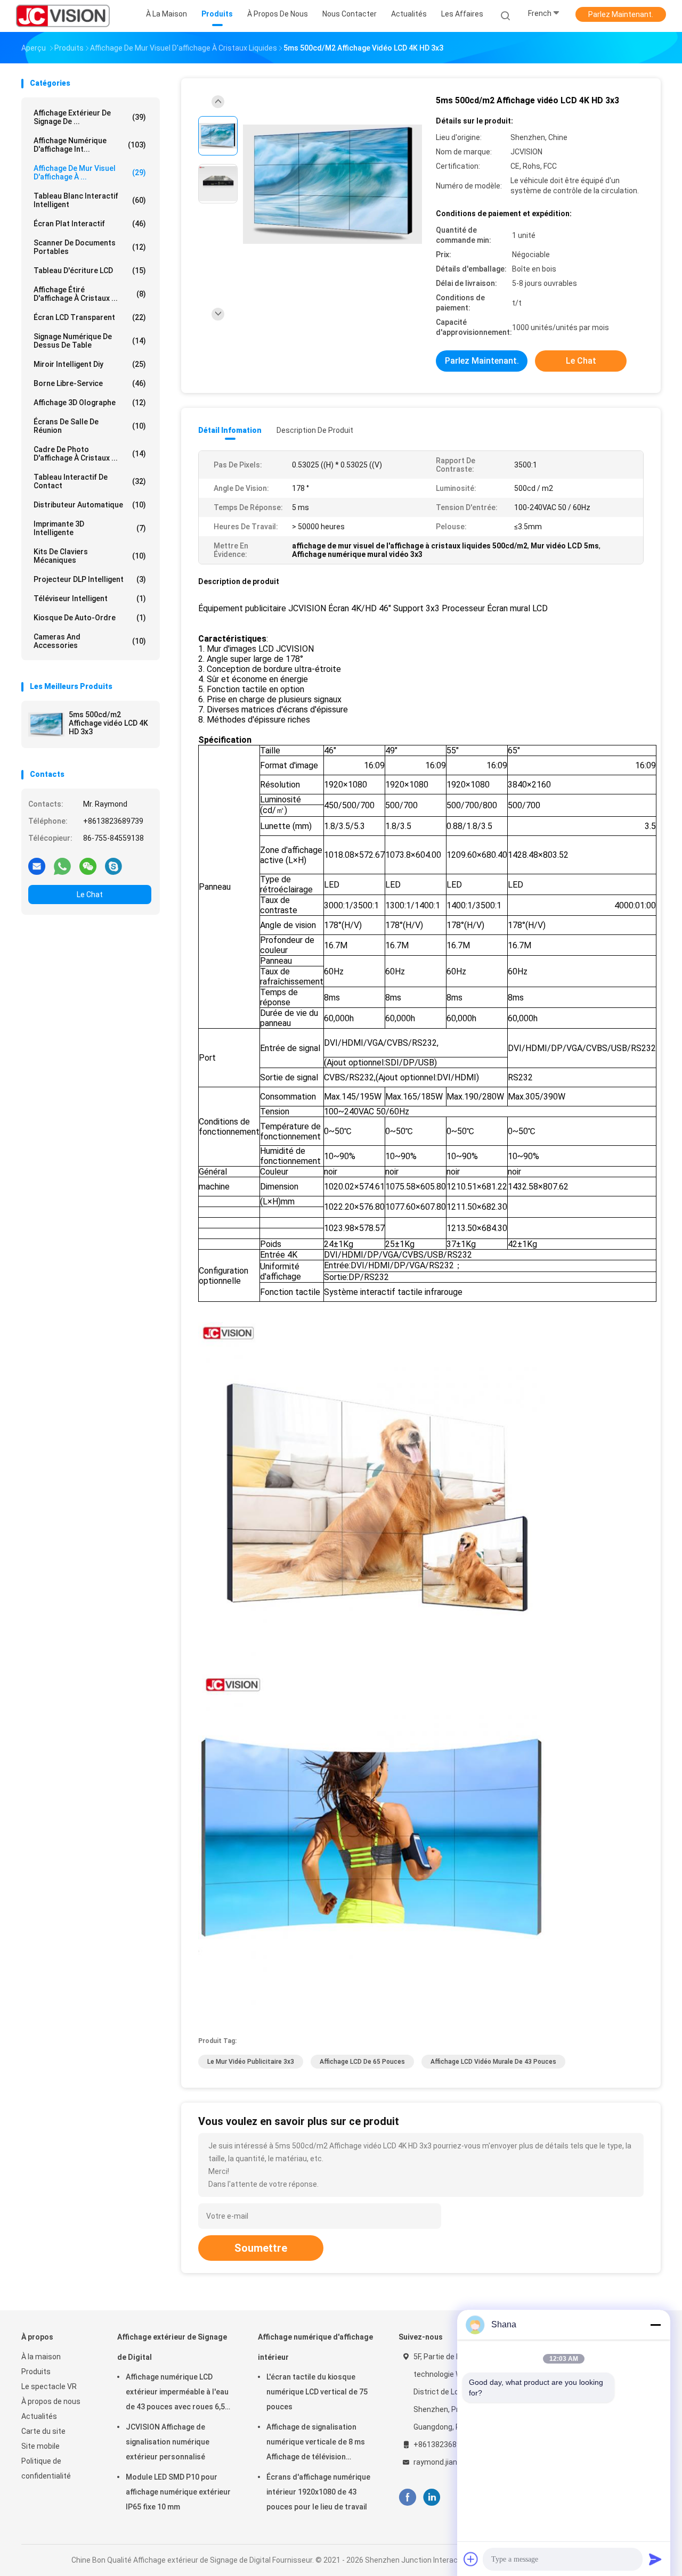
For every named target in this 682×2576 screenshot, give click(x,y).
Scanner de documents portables (90, 247)
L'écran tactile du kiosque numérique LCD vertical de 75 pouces (317, 2392)
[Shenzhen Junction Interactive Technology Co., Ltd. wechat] (88, 866)
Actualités (39, 2416)
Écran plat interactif (90, 224)
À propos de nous (51, 2401)
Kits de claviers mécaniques (90, 556)
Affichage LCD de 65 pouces (362, 2062)
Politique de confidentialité (46, 2468)
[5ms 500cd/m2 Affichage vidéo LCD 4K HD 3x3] (46, 725)
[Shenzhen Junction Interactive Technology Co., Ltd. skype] (113, 866)
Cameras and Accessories (90, 641)
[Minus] (655, 2325)
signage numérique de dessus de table (90, 341)
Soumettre (261, 2248)
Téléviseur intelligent (90, 598)
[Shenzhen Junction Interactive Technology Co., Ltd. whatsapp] (62, 866)
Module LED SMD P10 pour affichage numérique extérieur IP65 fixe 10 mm (178, 2492)
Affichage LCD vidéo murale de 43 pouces (493, 2062)
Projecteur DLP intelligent (90, 579)
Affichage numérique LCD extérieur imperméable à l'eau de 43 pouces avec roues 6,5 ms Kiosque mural (177, 2393)
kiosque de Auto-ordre (90, 618)
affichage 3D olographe (90, 403)
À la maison (41, 2357)
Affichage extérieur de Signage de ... (90, 117)
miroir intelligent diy (90, 364)
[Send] (655, 2559)
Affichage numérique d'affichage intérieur (315, 2347)
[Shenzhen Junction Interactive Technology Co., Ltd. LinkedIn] (432, 2497)
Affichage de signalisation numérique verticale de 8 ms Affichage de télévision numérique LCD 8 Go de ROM (316, 2443)
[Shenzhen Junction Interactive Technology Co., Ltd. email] (37, 866)
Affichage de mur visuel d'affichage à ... (90, 173)
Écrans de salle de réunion (90, 426)
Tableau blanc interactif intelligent (90, 200)
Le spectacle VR (49, 2386)
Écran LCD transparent (90, 317)
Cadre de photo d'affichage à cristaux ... (90, 454)
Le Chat (90, 895)
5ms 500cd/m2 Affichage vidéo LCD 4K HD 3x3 (108, 723)
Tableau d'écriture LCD (90, 270)
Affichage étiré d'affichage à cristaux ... (90, 294)
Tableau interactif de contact (90, 481)
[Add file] (471, 2559)
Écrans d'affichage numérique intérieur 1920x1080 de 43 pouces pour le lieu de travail (318, 2492)
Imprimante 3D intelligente (90, 528)
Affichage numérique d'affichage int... (90, 145)
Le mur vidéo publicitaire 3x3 (251, 2062)
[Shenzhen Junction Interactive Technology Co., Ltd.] (63, 16)
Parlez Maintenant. (621, 14)
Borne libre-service (90, 383)
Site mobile (40, 2446)
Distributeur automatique (90, 505)
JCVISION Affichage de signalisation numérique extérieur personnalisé (168, 2442)
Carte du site (43, 2431)
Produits (36, 2372)
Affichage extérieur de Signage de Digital (172, 2347)
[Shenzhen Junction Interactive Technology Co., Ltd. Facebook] (407, 2497)
